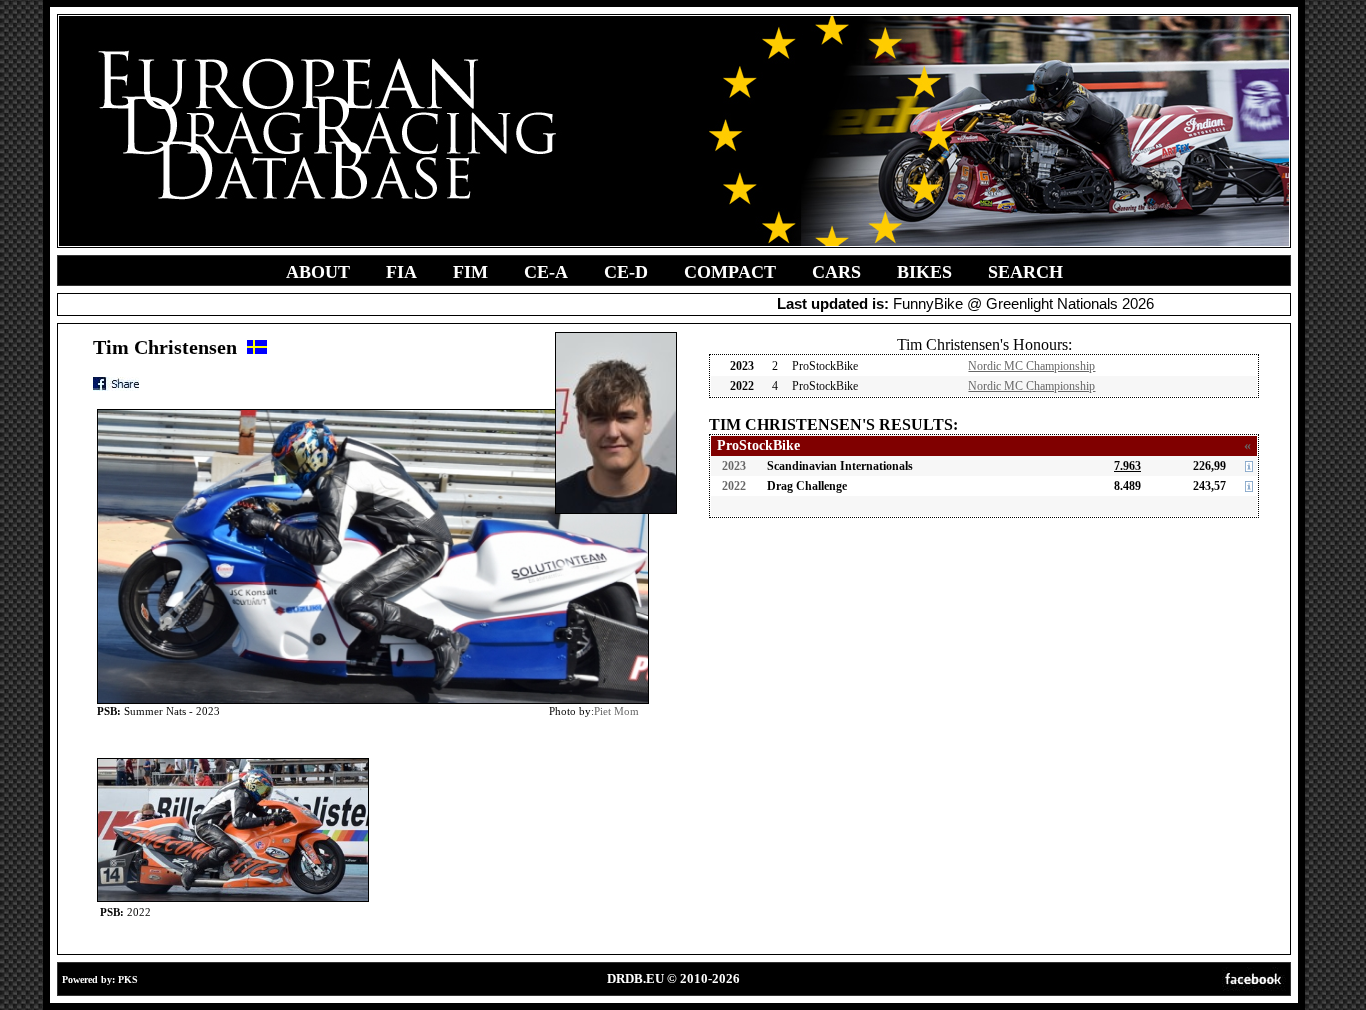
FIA (401, 272)
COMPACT (730, 272)
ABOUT (318, 272)
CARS (836, 272)
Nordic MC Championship (1031, 366)
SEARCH (1025, 272)
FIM (470, 272)
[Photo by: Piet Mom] (233, 762)
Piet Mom (616, 711)
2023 (734, 466)
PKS (128, 979)
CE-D (626, 272)
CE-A (546, 272)
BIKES (924, 272)
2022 (734, 486)
